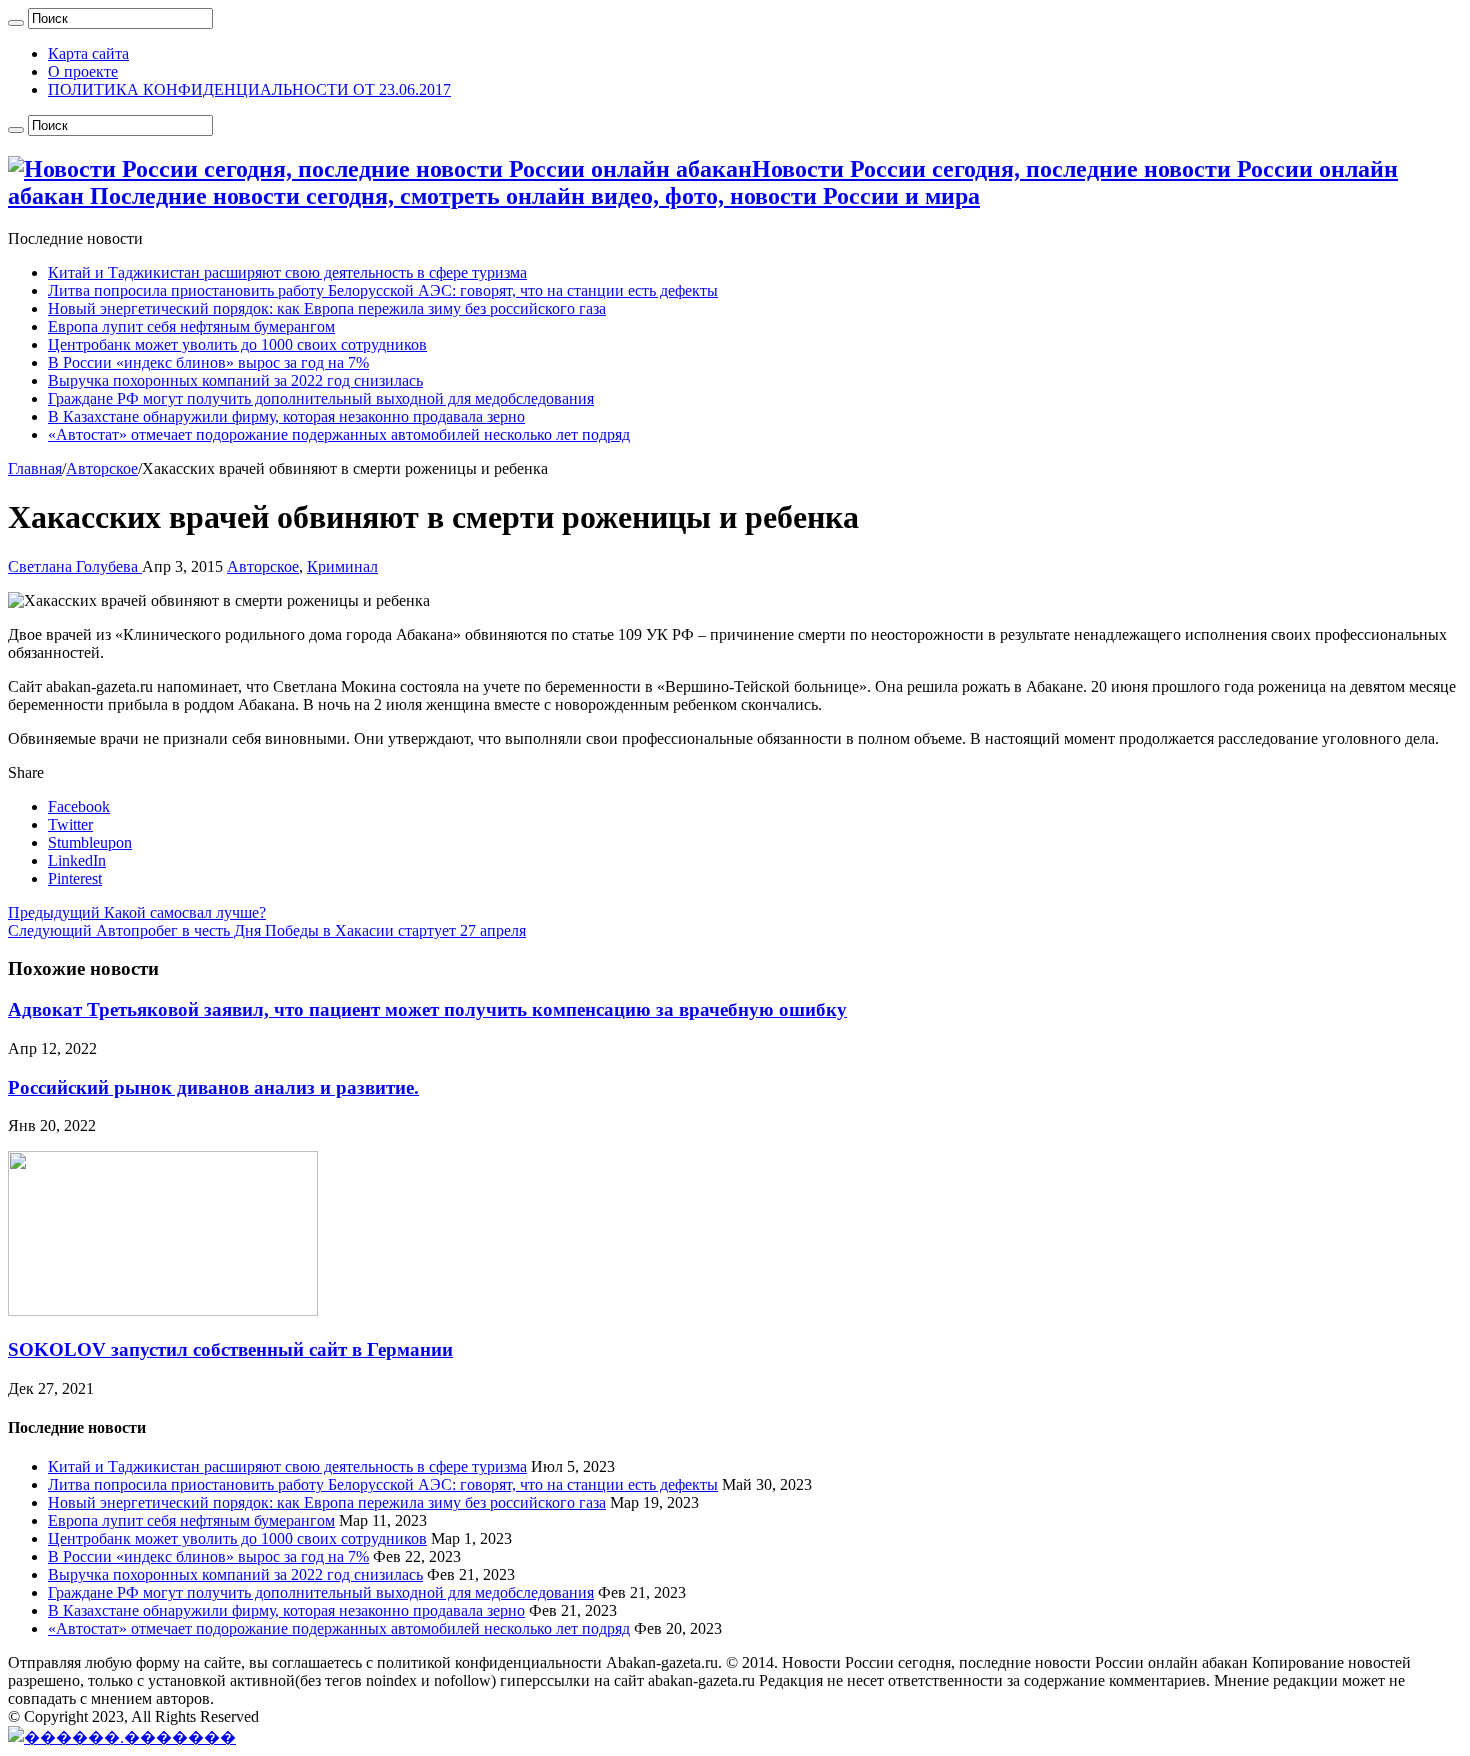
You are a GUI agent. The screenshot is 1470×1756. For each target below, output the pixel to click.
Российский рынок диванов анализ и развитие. (213, 1087)
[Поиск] (16, 23)
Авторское (102, 468)
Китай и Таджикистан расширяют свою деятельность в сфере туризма (287, 272)
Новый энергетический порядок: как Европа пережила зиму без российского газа (327, 308)
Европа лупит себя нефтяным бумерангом (191, 326)
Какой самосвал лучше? (137, 912)
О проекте (83, 71)
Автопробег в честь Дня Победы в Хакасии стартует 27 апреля (267, 930)
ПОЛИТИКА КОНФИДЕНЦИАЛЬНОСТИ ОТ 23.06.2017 (249, 89)
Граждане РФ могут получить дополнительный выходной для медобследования (321, 398)
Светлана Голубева (75, 566)
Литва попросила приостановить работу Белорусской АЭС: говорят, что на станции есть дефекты (383, 290)
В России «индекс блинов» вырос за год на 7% (208, 362)
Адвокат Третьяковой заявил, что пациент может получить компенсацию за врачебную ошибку (427, 1009)
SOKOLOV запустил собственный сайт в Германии (230, 1349)
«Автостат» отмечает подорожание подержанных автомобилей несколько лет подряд (339, 434)
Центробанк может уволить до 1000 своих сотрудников (237, 344)
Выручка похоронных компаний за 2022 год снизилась (235, 380)
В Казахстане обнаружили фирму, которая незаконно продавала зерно (286, 416)
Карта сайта (88, 53)
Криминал (342, 566)
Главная (35, 468)
